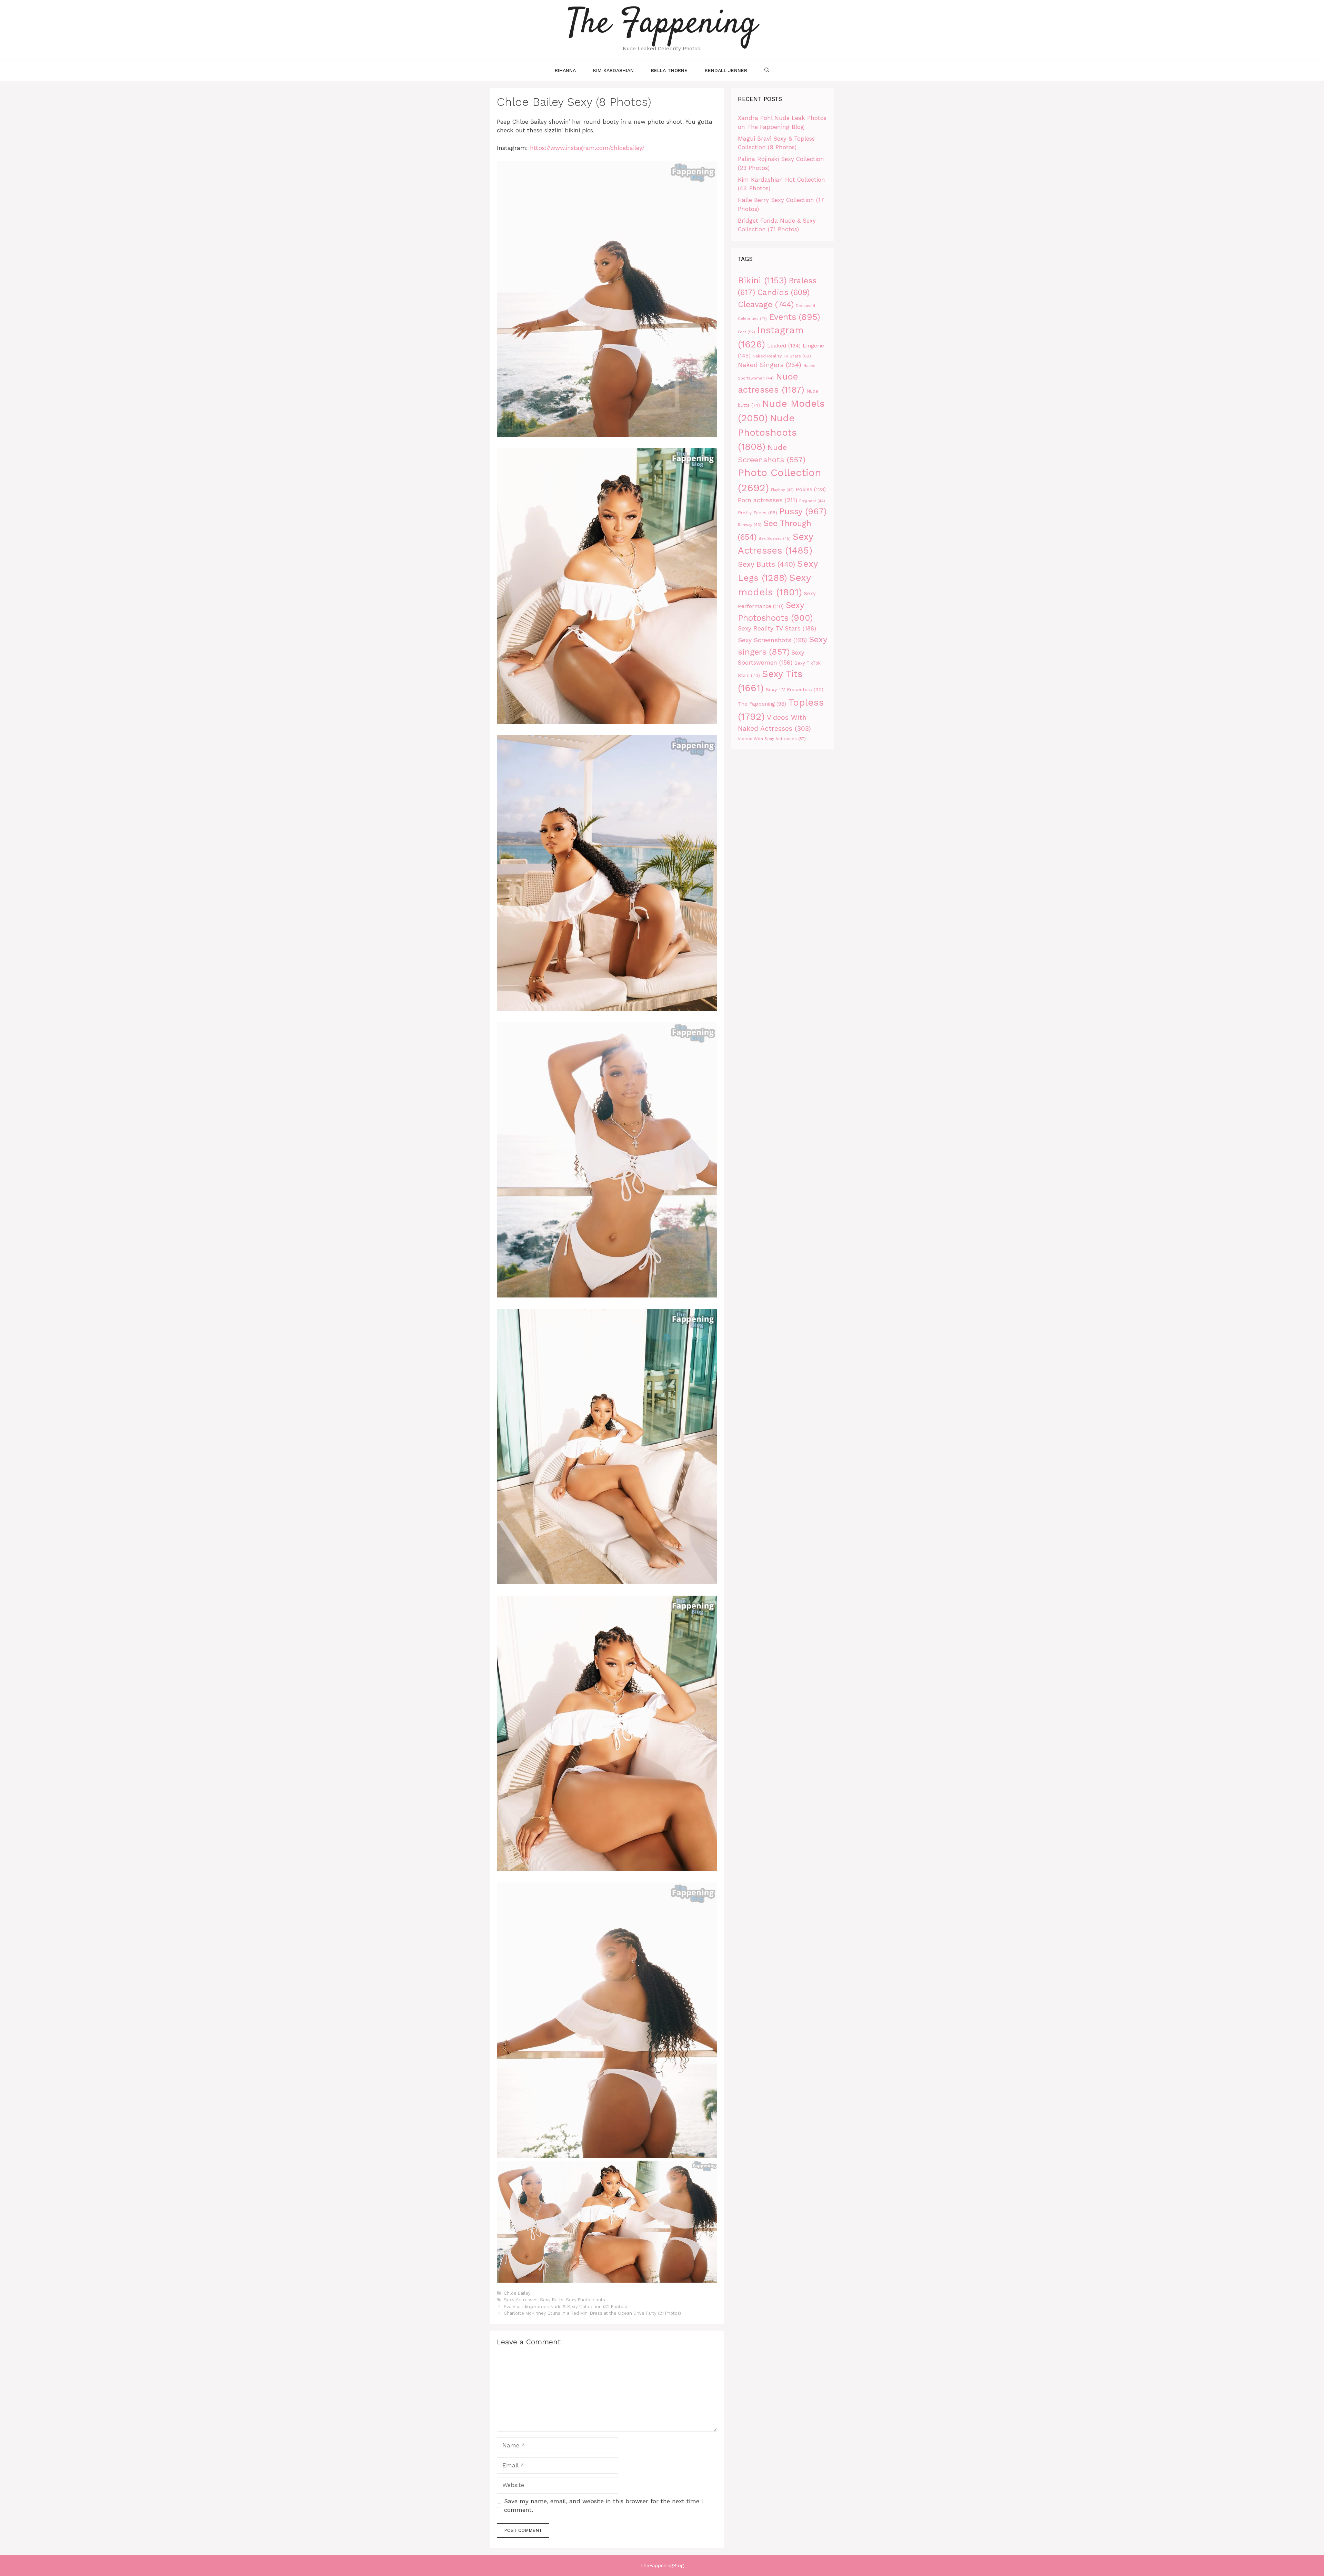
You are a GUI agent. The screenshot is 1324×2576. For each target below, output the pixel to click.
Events (794, 317)
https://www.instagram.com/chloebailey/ (587, 148)
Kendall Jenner (726, 70)
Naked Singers (770, 365)
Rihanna (565, 70)
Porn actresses (768, 500)
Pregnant (812, 501)
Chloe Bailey (517, 2293)
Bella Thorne (669, 70)
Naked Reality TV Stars (782, 356)
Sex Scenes (775, 539)
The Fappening (762, 704)
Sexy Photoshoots (585, 2300)
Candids (783, 292)
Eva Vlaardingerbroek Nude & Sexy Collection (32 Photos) (565, 2307)
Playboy (782, 490)
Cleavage (766, 304)
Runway (750, 525)
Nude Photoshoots (767, 432)
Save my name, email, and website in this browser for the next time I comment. (604, 2506)
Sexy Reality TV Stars (777, 628)
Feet (746, 332)
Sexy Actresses (521, 2300)
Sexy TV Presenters (795, 689)
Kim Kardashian (613, 70)
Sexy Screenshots (772, 640)
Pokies (811, 489)
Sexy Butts (552, 2300)
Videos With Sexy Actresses (772, 739)
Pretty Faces (758, 513)
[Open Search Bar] (767, 70)
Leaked (784, 346)
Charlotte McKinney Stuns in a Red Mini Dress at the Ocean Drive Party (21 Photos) (592, 2313)
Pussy (803, 511)
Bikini (762, 280)
